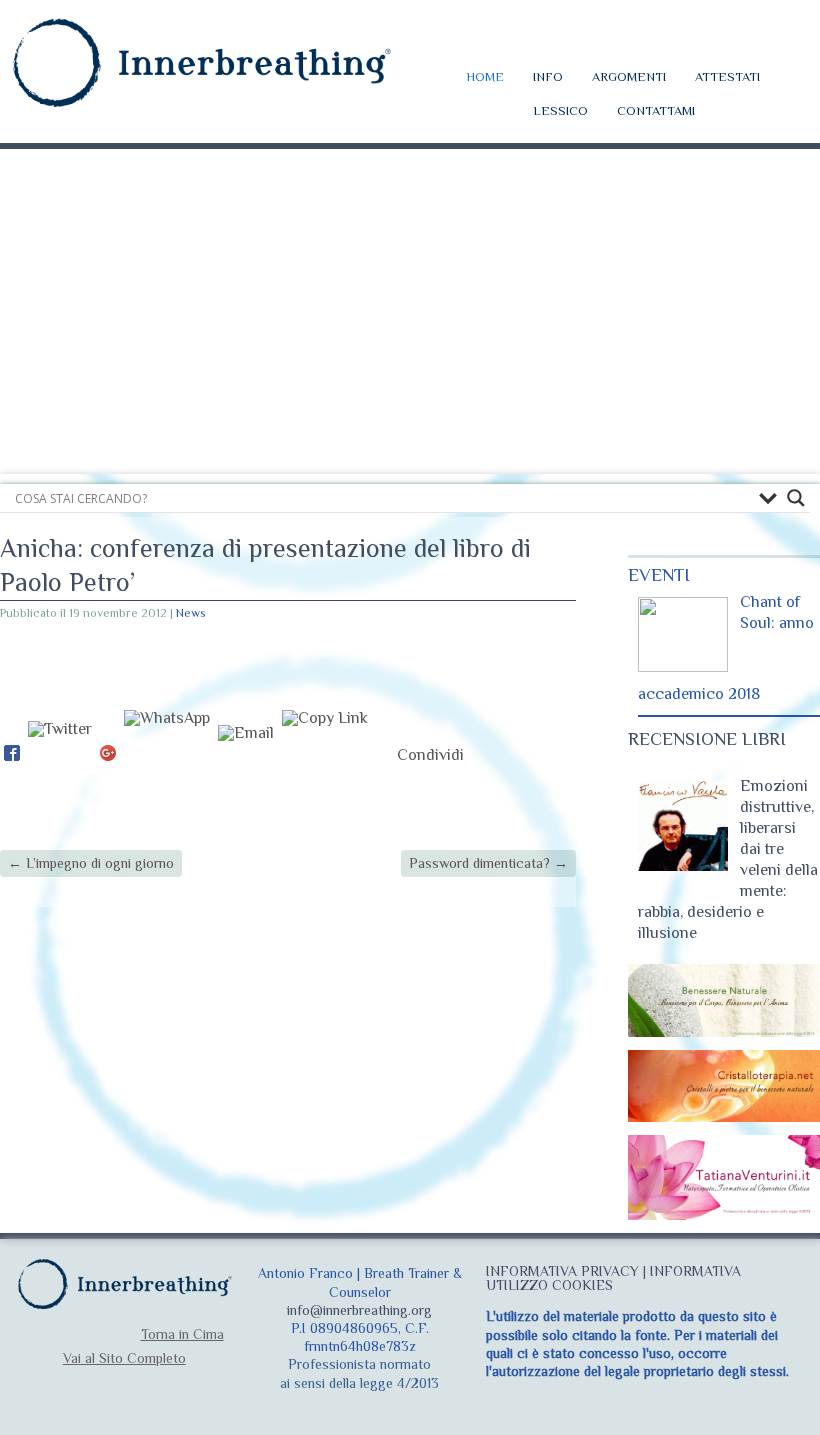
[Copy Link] (325, 754)
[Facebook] (12, 754)
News (190, 613)
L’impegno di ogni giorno (91, 863)
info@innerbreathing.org (359, 1310)
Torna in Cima (182, 1334)
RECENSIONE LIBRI (707, 739)
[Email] (246, 754)
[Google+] (108, 754)
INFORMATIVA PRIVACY (562, 1271)
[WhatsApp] (167, 754)
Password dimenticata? (488, 863)
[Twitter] (60, 754)
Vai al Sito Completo (124, 1358)
